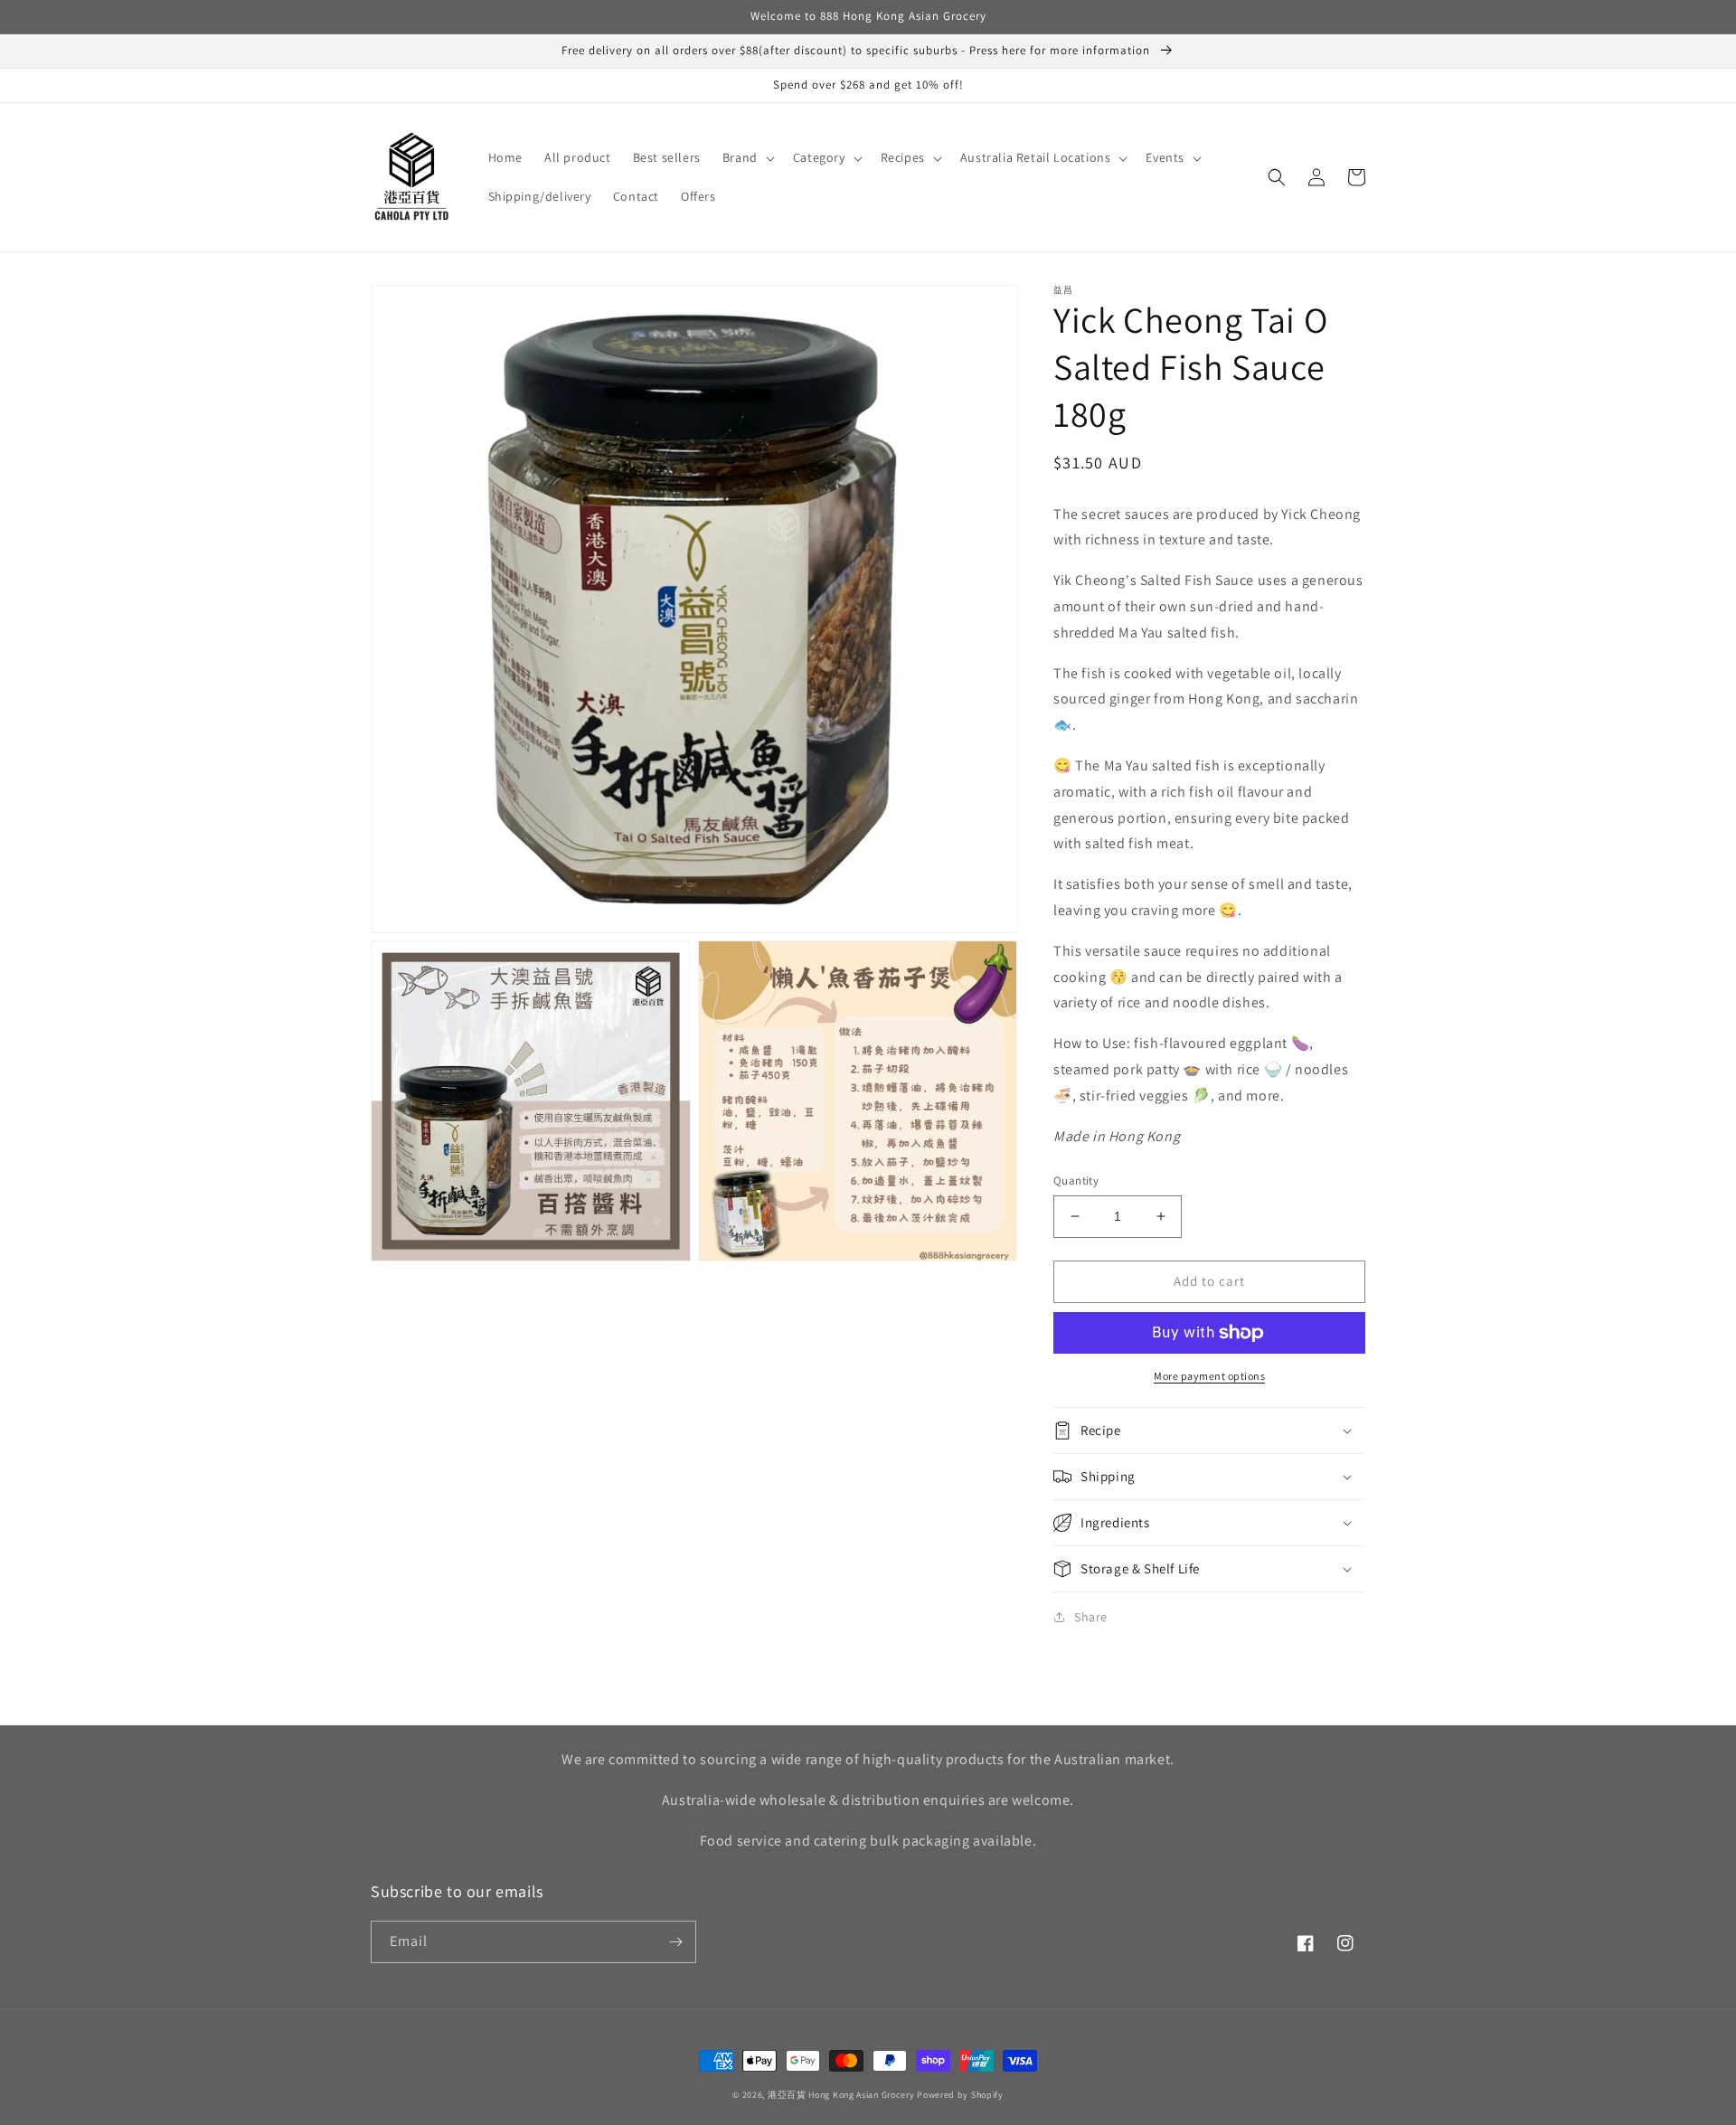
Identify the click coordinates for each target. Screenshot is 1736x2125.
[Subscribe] (675, 1942)
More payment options (1209, 1376)
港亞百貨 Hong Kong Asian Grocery (841, 2095)
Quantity (1076, 1181)
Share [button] (1091, 1617)
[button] (747, 157)
